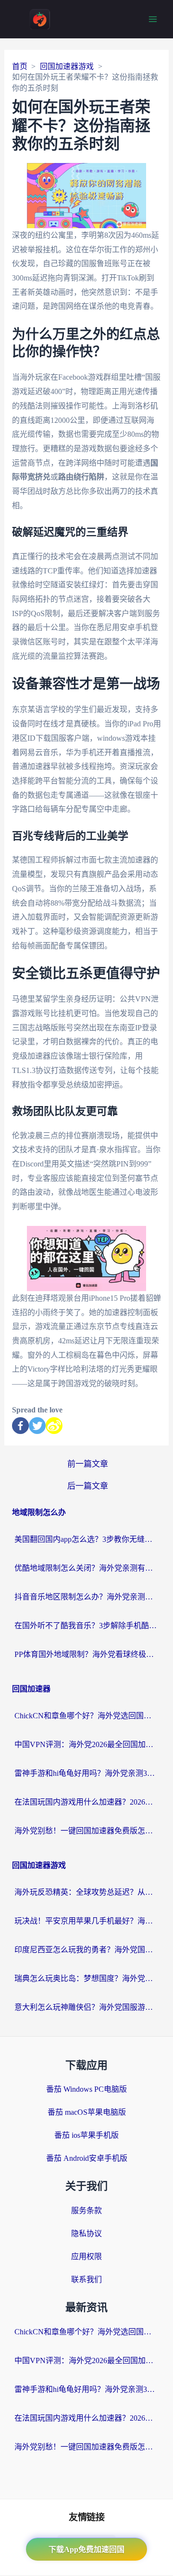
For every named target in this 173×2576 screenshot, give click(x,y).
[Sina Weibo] (54, 1426)
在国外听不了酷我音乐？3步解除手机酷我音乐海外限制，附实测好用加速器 (86, 1626)
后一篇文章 (88, 1486)
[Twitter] (37, 1426)
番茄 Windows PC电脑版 (86, 2089)
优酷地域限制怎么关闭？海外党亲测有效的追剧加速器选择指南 (86, 1568)
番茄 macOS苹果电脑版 (87, 2112)
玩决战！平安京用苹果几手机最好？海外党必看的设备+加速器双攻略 (86, 1921)
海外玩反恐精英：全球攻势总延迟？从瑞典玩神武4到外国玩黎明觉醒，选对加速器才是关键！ (86, 1892)
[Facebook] (20, 1426)
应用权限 (86, 2256)
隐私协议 (86, 2233)
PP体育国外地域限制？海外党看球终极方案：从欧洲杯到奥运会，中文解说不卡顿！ (86, 1654)
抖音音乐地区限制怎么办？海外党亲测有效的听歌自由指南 (86, 1597)
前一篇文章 (88, 1464)
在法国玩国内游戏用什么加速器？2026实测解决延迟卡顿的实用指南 (86, 1802)
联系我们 (86, 2279)
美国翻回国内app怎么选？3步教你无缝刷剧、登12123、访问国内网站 (86, 1539)
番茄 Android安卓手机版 (87, 2158)
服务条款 (86, 2210)
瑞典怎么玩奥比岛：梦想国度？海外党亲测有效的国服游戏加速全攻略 (86, 1978)
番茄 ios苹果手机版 (86, 2135)
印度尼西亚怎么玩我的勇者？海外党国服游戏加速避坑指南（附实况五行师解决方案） (86, 1950)
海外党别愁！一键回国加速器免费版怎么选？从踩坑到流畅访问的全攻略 (86, 1831)
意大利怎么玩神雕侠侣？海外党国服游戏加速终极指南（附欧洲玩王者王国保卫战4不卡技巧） (86, 2007)
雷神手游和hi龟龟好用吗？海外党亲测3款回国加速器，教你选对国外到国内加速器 (86, 1773)
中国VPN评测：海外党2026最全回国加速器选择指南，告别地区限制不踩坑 (86, 1744)
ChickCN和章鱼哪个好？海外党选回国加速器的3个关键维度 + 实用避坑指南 (86, 1716)
